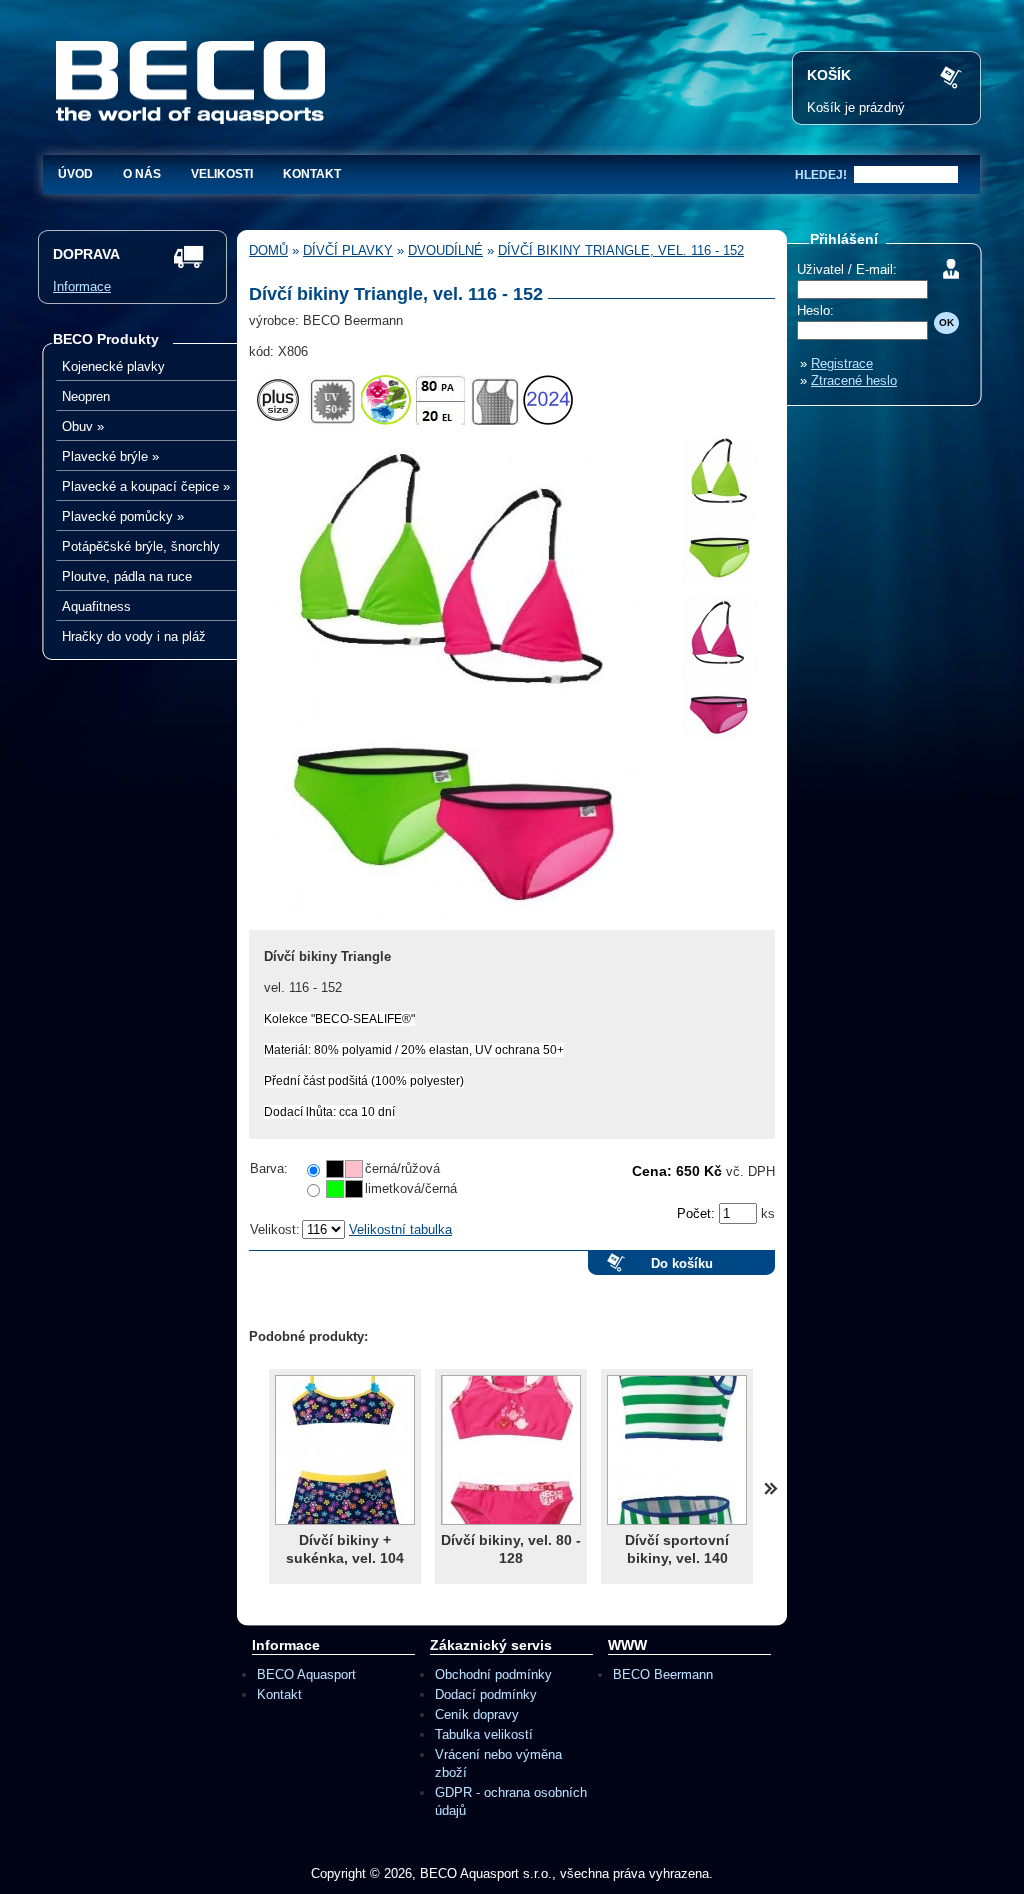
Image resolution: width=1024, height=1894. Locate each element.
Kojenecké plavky (113, 366)
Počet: (698, 1213)
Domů (268, 250)
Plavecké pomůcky (123, 516)
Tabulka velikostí (484, 1734)
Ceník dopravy (477, 1714)
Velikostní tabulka (400, 1229)
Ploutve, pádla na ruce (127, 576)
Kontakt (312, 174)
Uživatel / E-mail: (847, 269)
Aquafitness (96, 606)
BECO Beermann (663, 1674)
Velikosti (222, 174)
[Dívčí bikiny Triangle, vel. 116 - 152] (454, 925)
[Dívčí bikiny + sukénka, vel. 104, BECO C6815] (345, 1450)
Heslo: (815, 310)
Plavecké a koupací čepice (146, 486)
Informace (82, 286)
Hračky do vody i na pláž (134, 636)
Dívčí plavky (348, 250)
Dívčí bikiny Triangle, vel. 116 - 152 (621, 250)
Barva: (269, 1168)
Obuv (83, 426)
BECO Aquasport (306, 1674)
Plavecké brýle (110, 456)
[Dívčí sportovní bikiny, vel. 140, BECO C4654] (677, 1450)
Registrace (842, 363)
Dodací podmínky (486, 1694)
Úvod (75, 174)
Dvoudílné (445, 250)
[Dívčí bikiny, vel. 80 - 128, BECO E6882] (511, 1450)
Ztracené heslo (854, 380)
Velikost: (275, 1229)
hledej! (821, 175)
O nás (142, 174)
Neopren (86, 396)
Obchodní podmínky (493, 1674)
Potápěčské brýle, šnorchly (141, 546)
